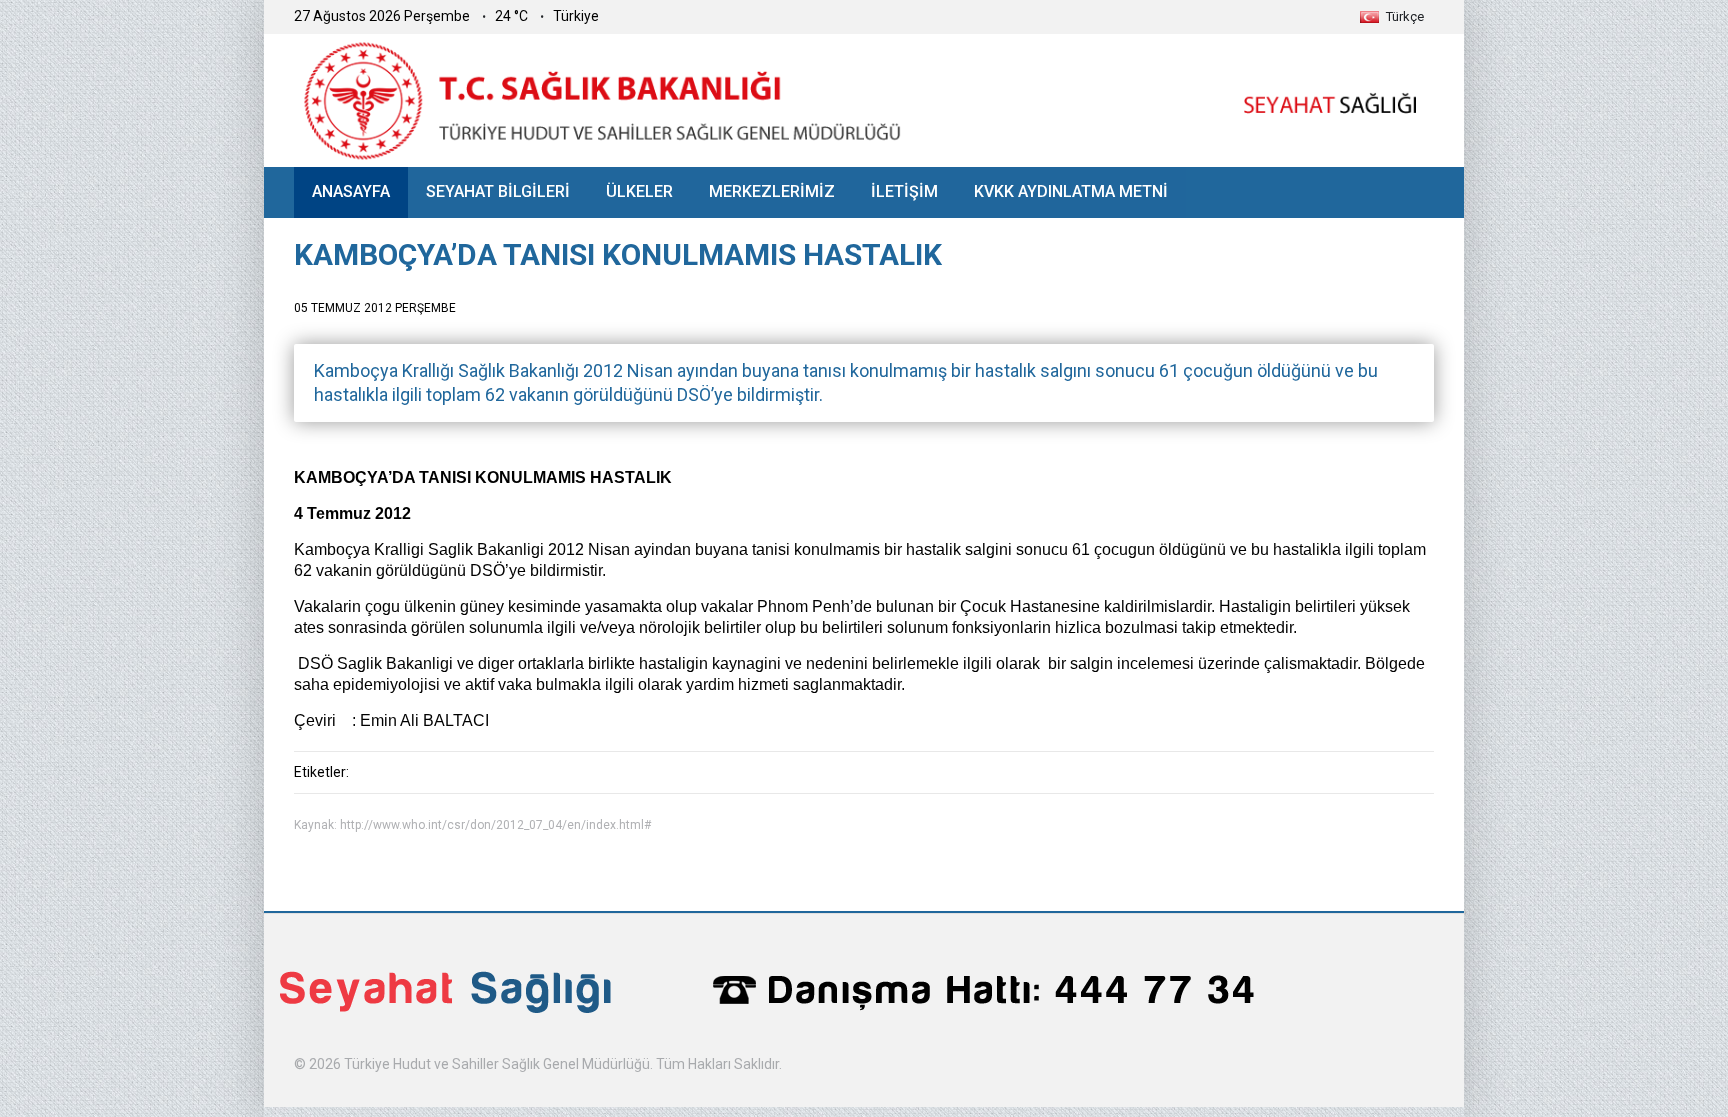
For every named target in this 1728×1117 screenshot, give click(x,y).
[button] (1392, 16)
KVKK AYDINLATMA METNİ (1071, 191)
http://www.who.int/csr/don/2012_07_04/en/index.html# (495, 825)
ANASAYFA (351, 191)
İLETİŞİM (904, 191)
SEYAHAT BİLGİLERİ (498, 191)
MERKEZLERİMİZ (772, 191)
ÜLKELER (639, 191)
